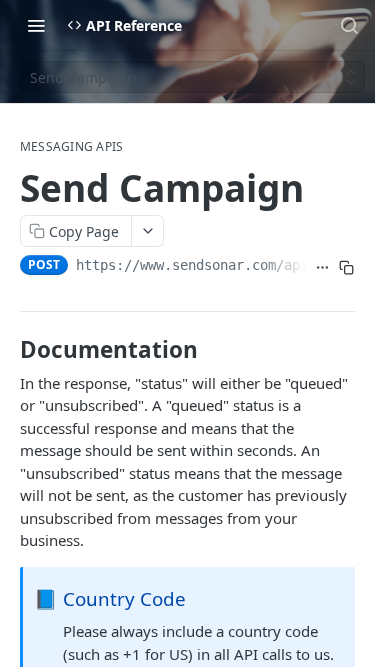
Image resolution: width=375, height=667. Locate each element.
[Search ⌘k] (349, 25)
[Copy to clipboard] (346, 267)
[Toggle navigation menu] (36, 25)
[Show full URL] (322, 267)
